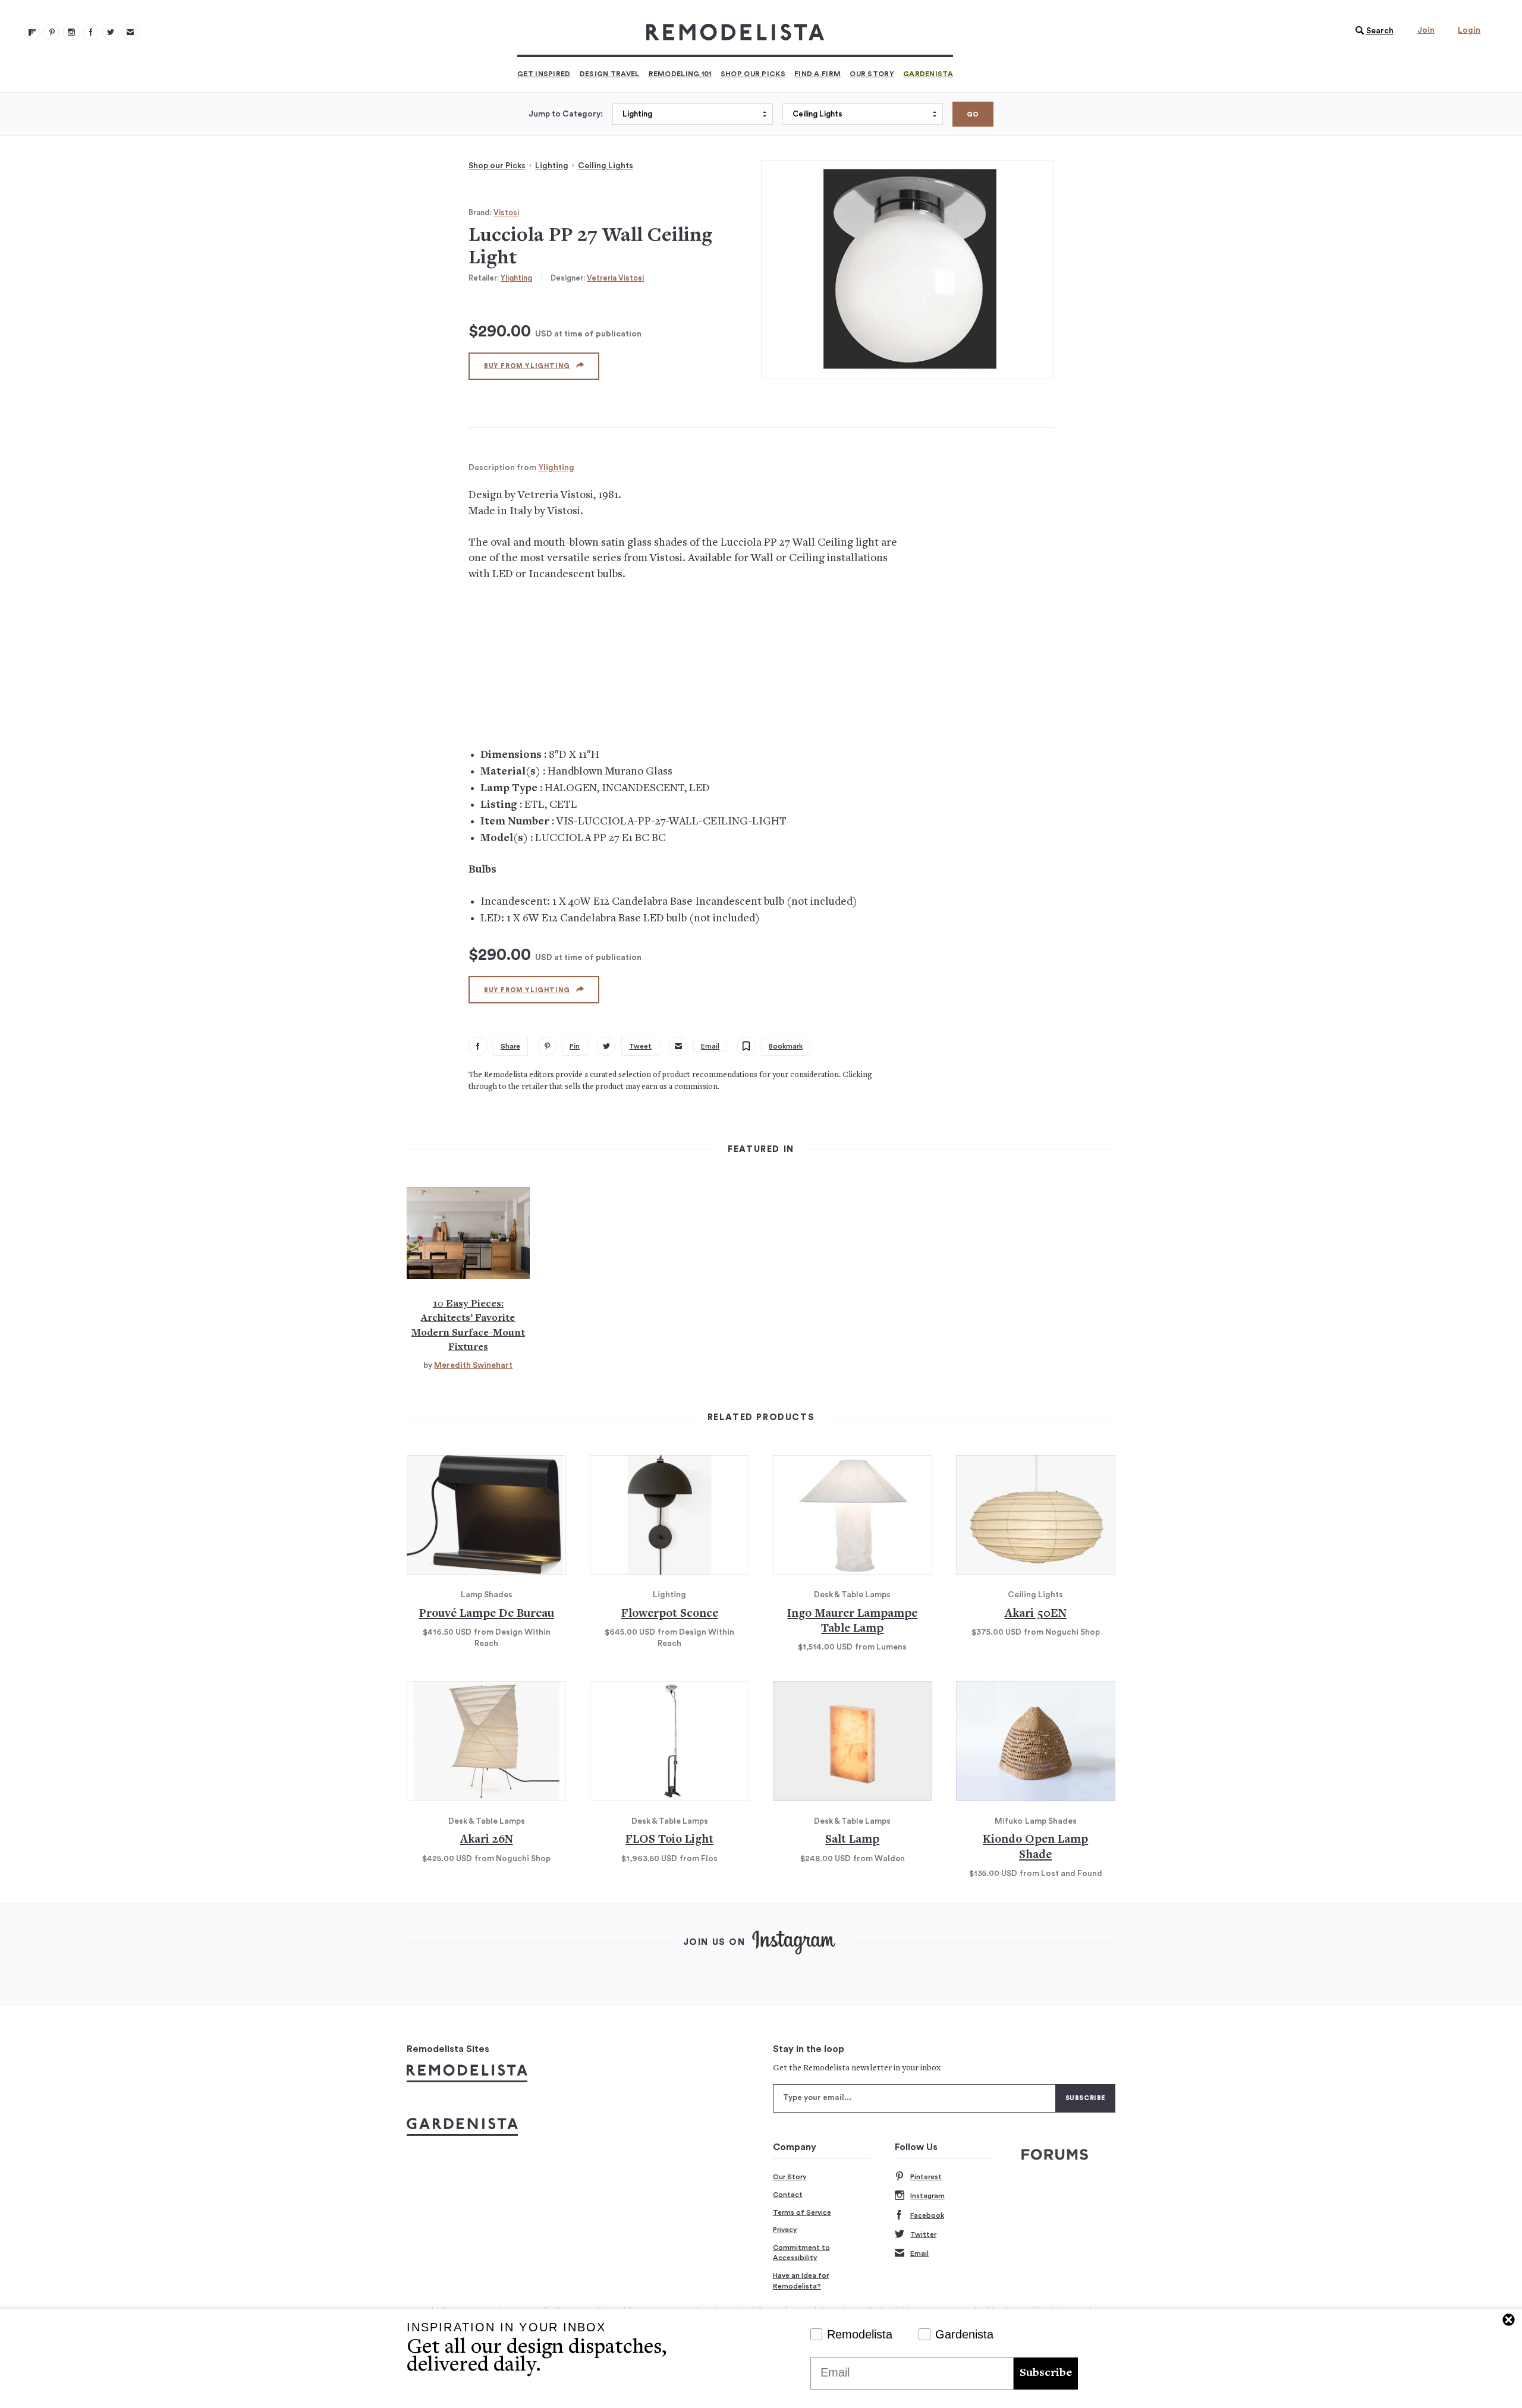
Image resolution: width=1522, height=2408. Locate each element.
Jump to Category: (566, 114)
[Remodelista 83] (111, 32)
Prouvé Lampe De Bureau (487, 1614)
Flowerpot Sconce (670, 1614)
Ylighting (516, 278)
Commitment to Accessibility (801, 2253)
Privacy (785, 2230)
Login (1469, 30)
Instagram (927, 2196)
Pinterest (926, 2177)
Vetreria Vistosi (615, 278)
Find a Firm (817, 74)
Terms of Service (802, 2212)
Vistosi (506, 213)
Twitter (923, 2234)
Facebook (927, 2215)
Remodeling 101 (680, 74)
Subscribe (1046, 2373)
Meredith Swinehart (473, 1365)
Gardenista (928, 74)
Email (919, 2253)
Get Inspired (544, 74)
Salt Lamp (852, 1840)
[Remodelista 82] (91, 32)
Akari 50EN (1036, 1614)
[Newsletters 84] (130, 32)
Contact (788, 2195)
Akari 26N (487, 1840)
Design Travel (610, 74)
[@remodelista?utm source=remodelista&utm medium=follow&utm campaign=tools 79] (32, 32)
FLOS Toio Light (669, 1840)
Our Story (872, 74)
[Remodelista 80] (52, 32)
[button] (1372, 31)
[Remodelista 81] (71, 32)
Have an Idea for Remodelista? (801, 2281)
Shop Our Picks (753, 74)
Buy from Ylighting (527, 366)
